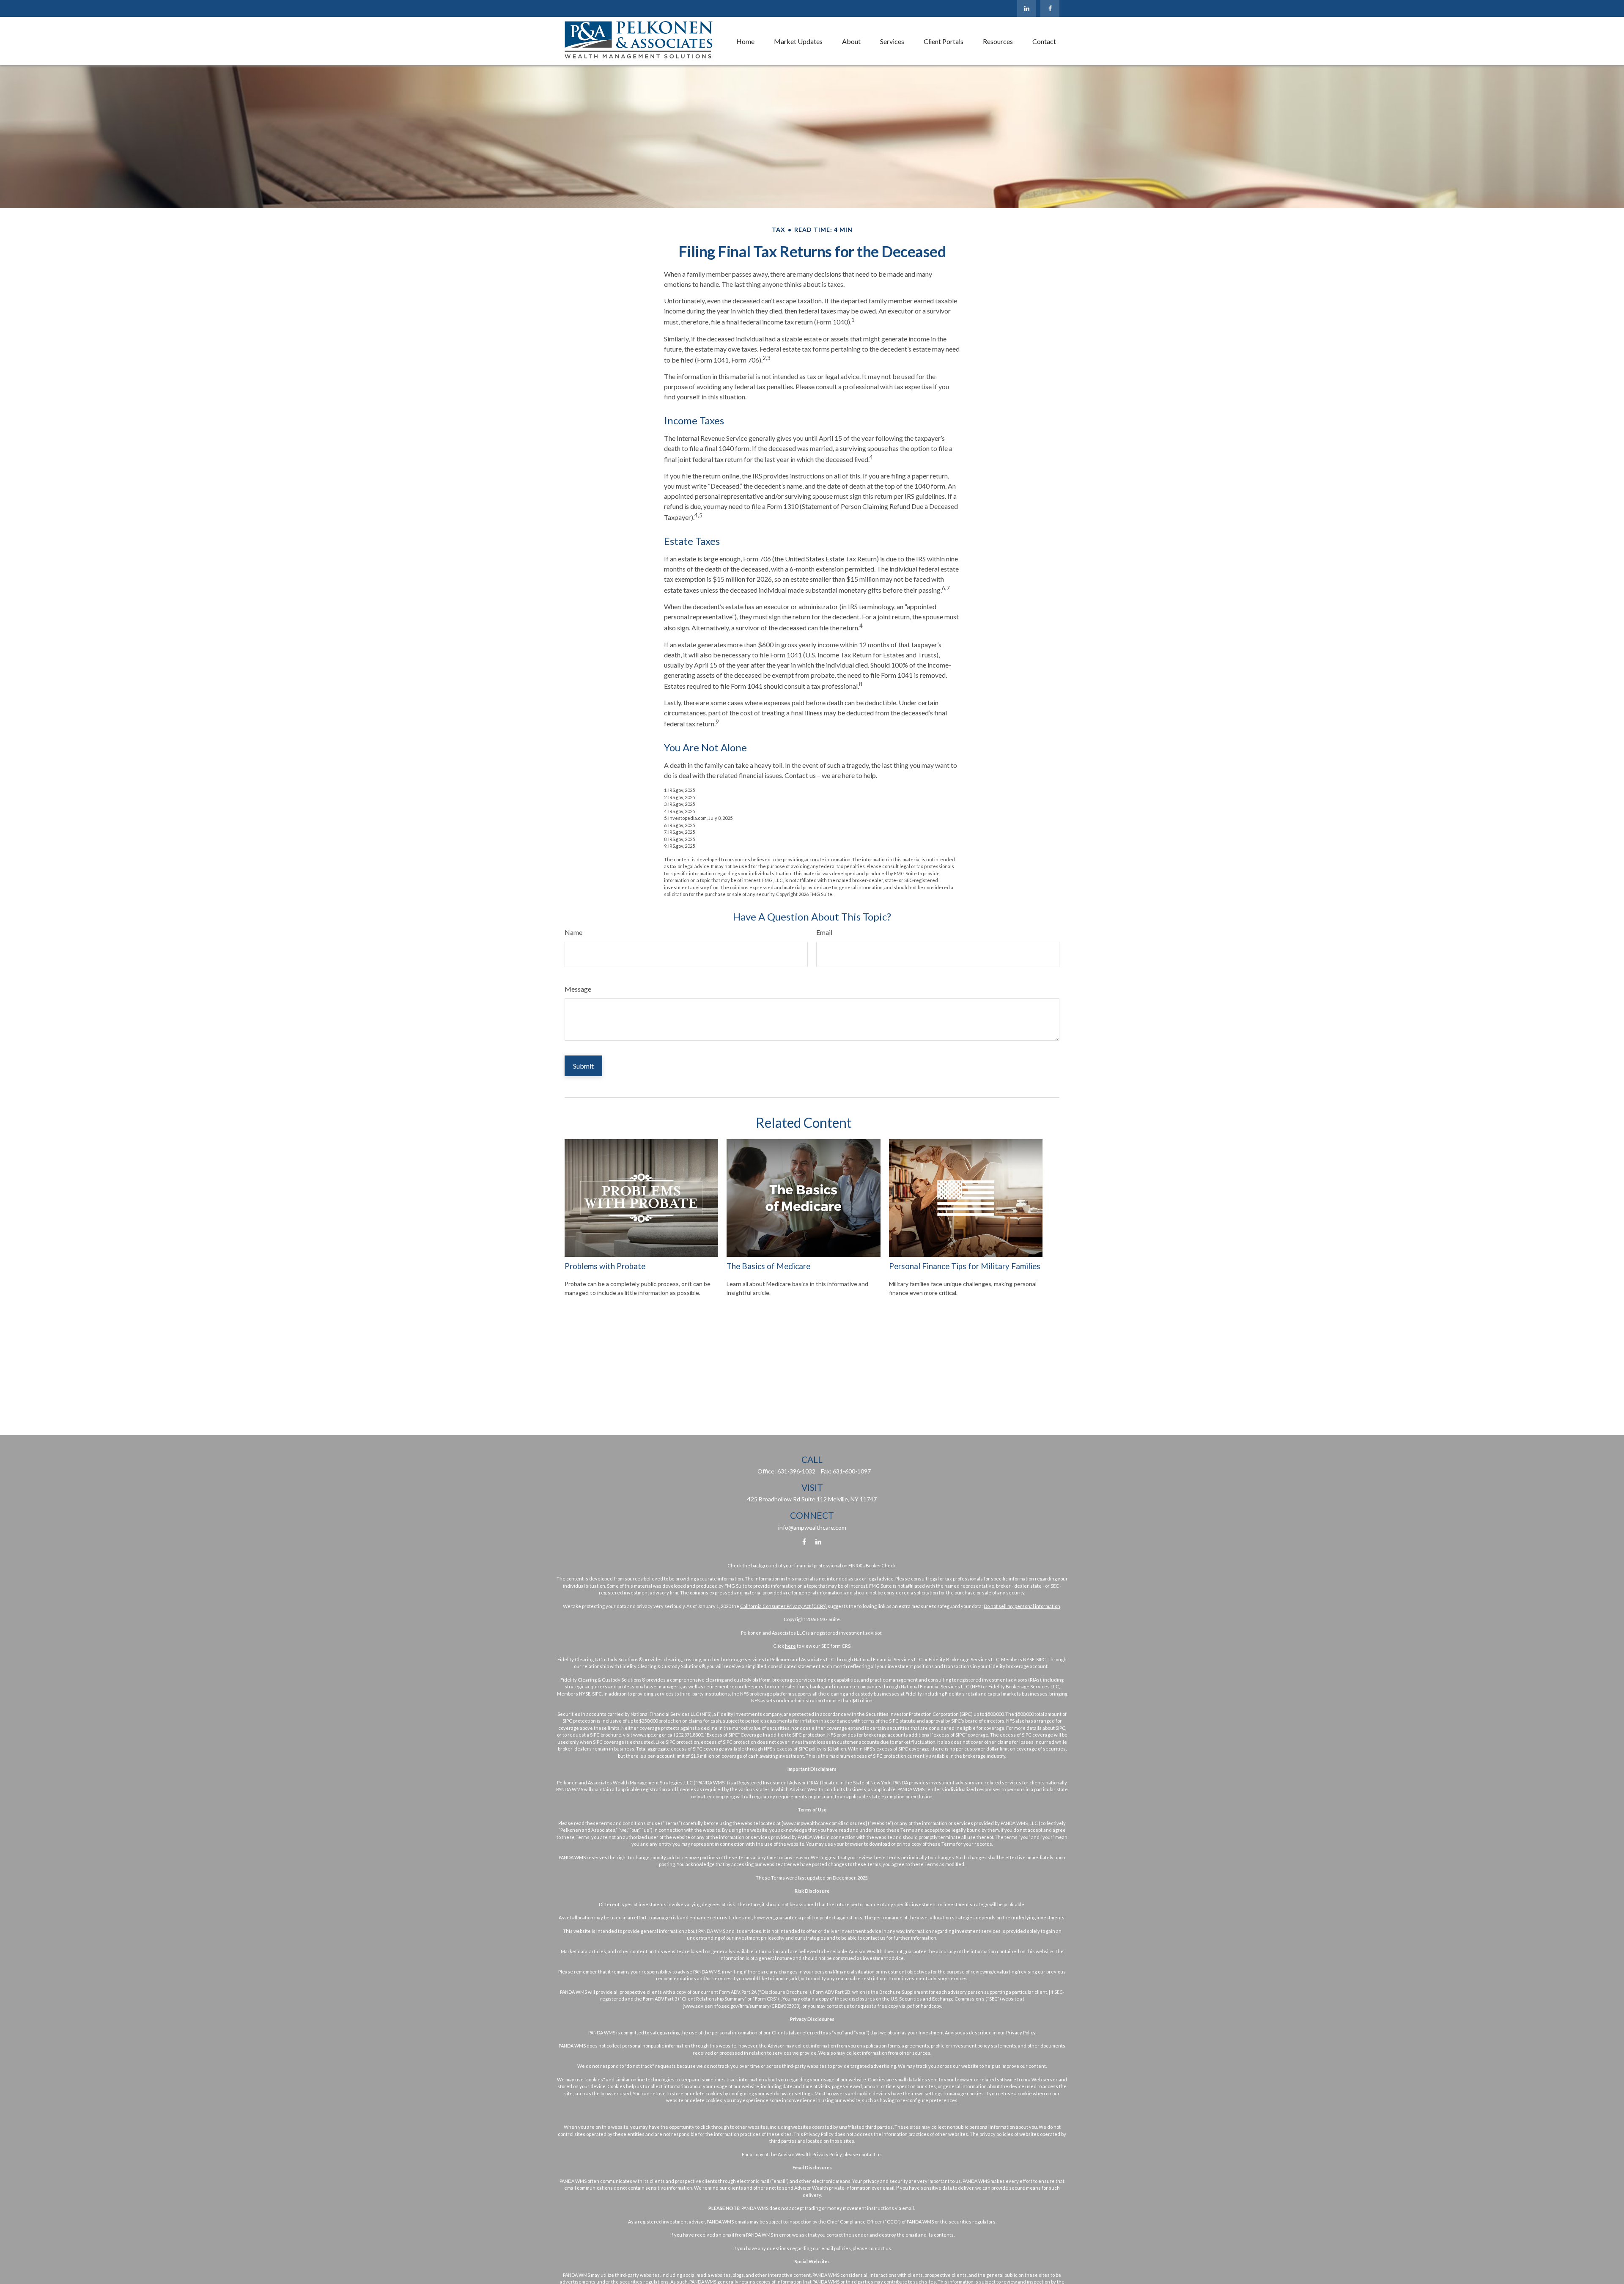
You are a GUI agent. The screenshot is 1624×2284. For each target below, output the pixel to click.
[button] (745, 41)
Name (573, 932)
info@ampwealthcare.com (812, 1527)
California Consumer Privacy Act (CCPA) (783, 1606)
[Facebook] (1050, 8)
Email (824, 932)
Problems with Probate (605, 1266)
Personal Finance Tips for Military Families (965, 1266)
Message (578, 989)
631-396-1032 (796, 1471)
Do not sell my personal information (1022, 1606)
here (790, 1646)
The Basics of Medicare (768, 1266)
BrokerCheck (881, 1565)
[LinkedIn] (1027, 8)
